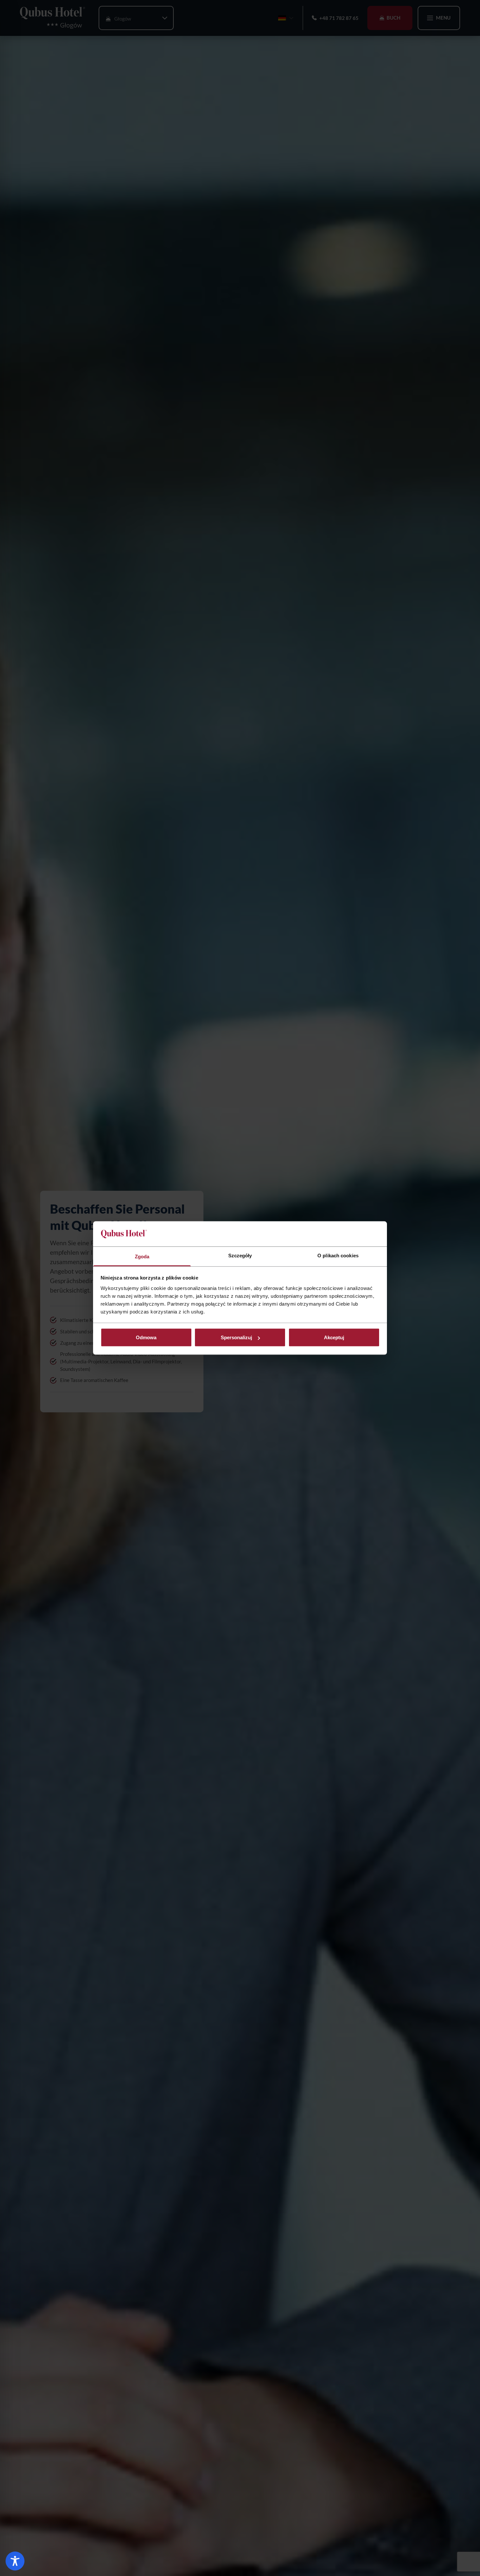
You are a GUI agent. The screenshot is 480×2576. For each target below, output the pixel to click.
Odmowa (146, 1337)
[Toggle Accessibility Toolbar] (15, 2561)
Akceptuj (334, 1337)
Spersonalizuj (236, 1337)
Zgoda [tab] (142, 1256)
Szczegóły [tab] (240, 1255)
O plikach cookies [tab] (338, 1255)
